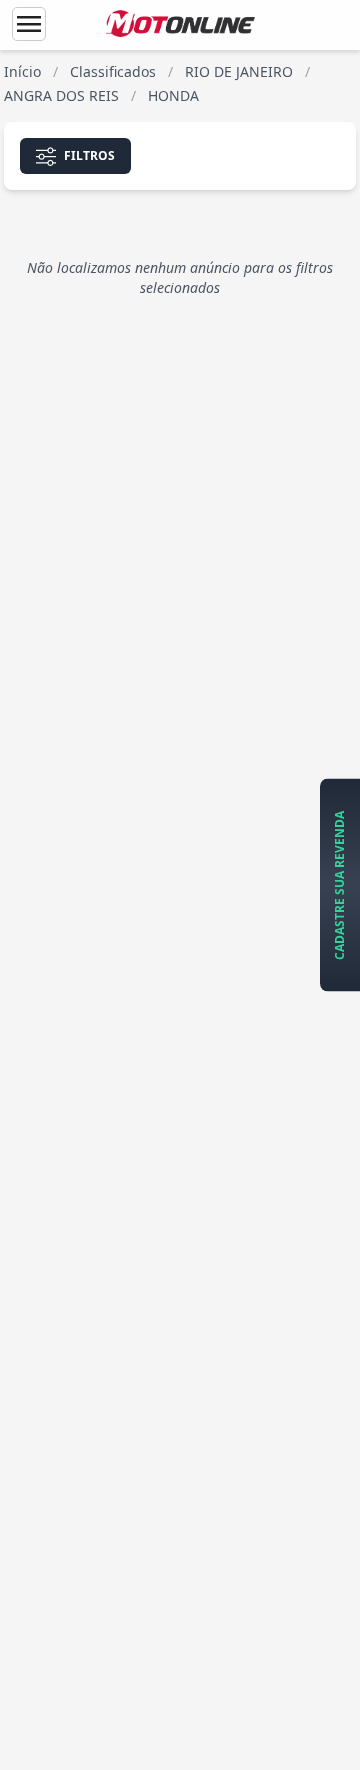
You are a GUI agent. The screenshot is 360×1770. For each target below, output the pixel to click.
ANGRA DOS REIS (61, 95)
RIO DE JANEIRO (239, 71)
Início (22, 71)
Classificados (113, 71)
